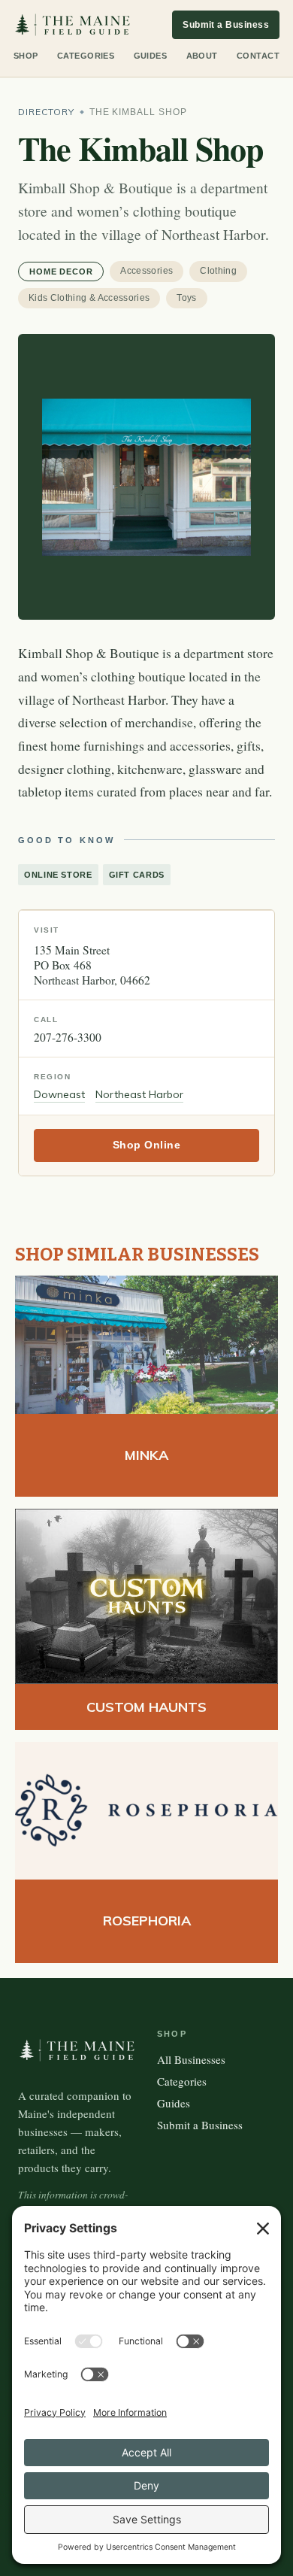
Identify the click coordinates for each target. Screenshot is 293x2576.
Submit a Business (226, 25)
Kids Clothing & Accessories (89, 298)
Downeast (59, 1094)
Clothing (218, 271)
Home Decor (61, 272)
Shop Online (147, 1145)
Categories (86, 56)
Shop (26, 56)
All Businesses (191, 2059)
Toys (186, 298)
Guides (151, 56)
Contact (258, 56)
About (202, 56)
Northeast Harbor (139, 1094)
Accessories (146, 271)
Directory (46, 112)
